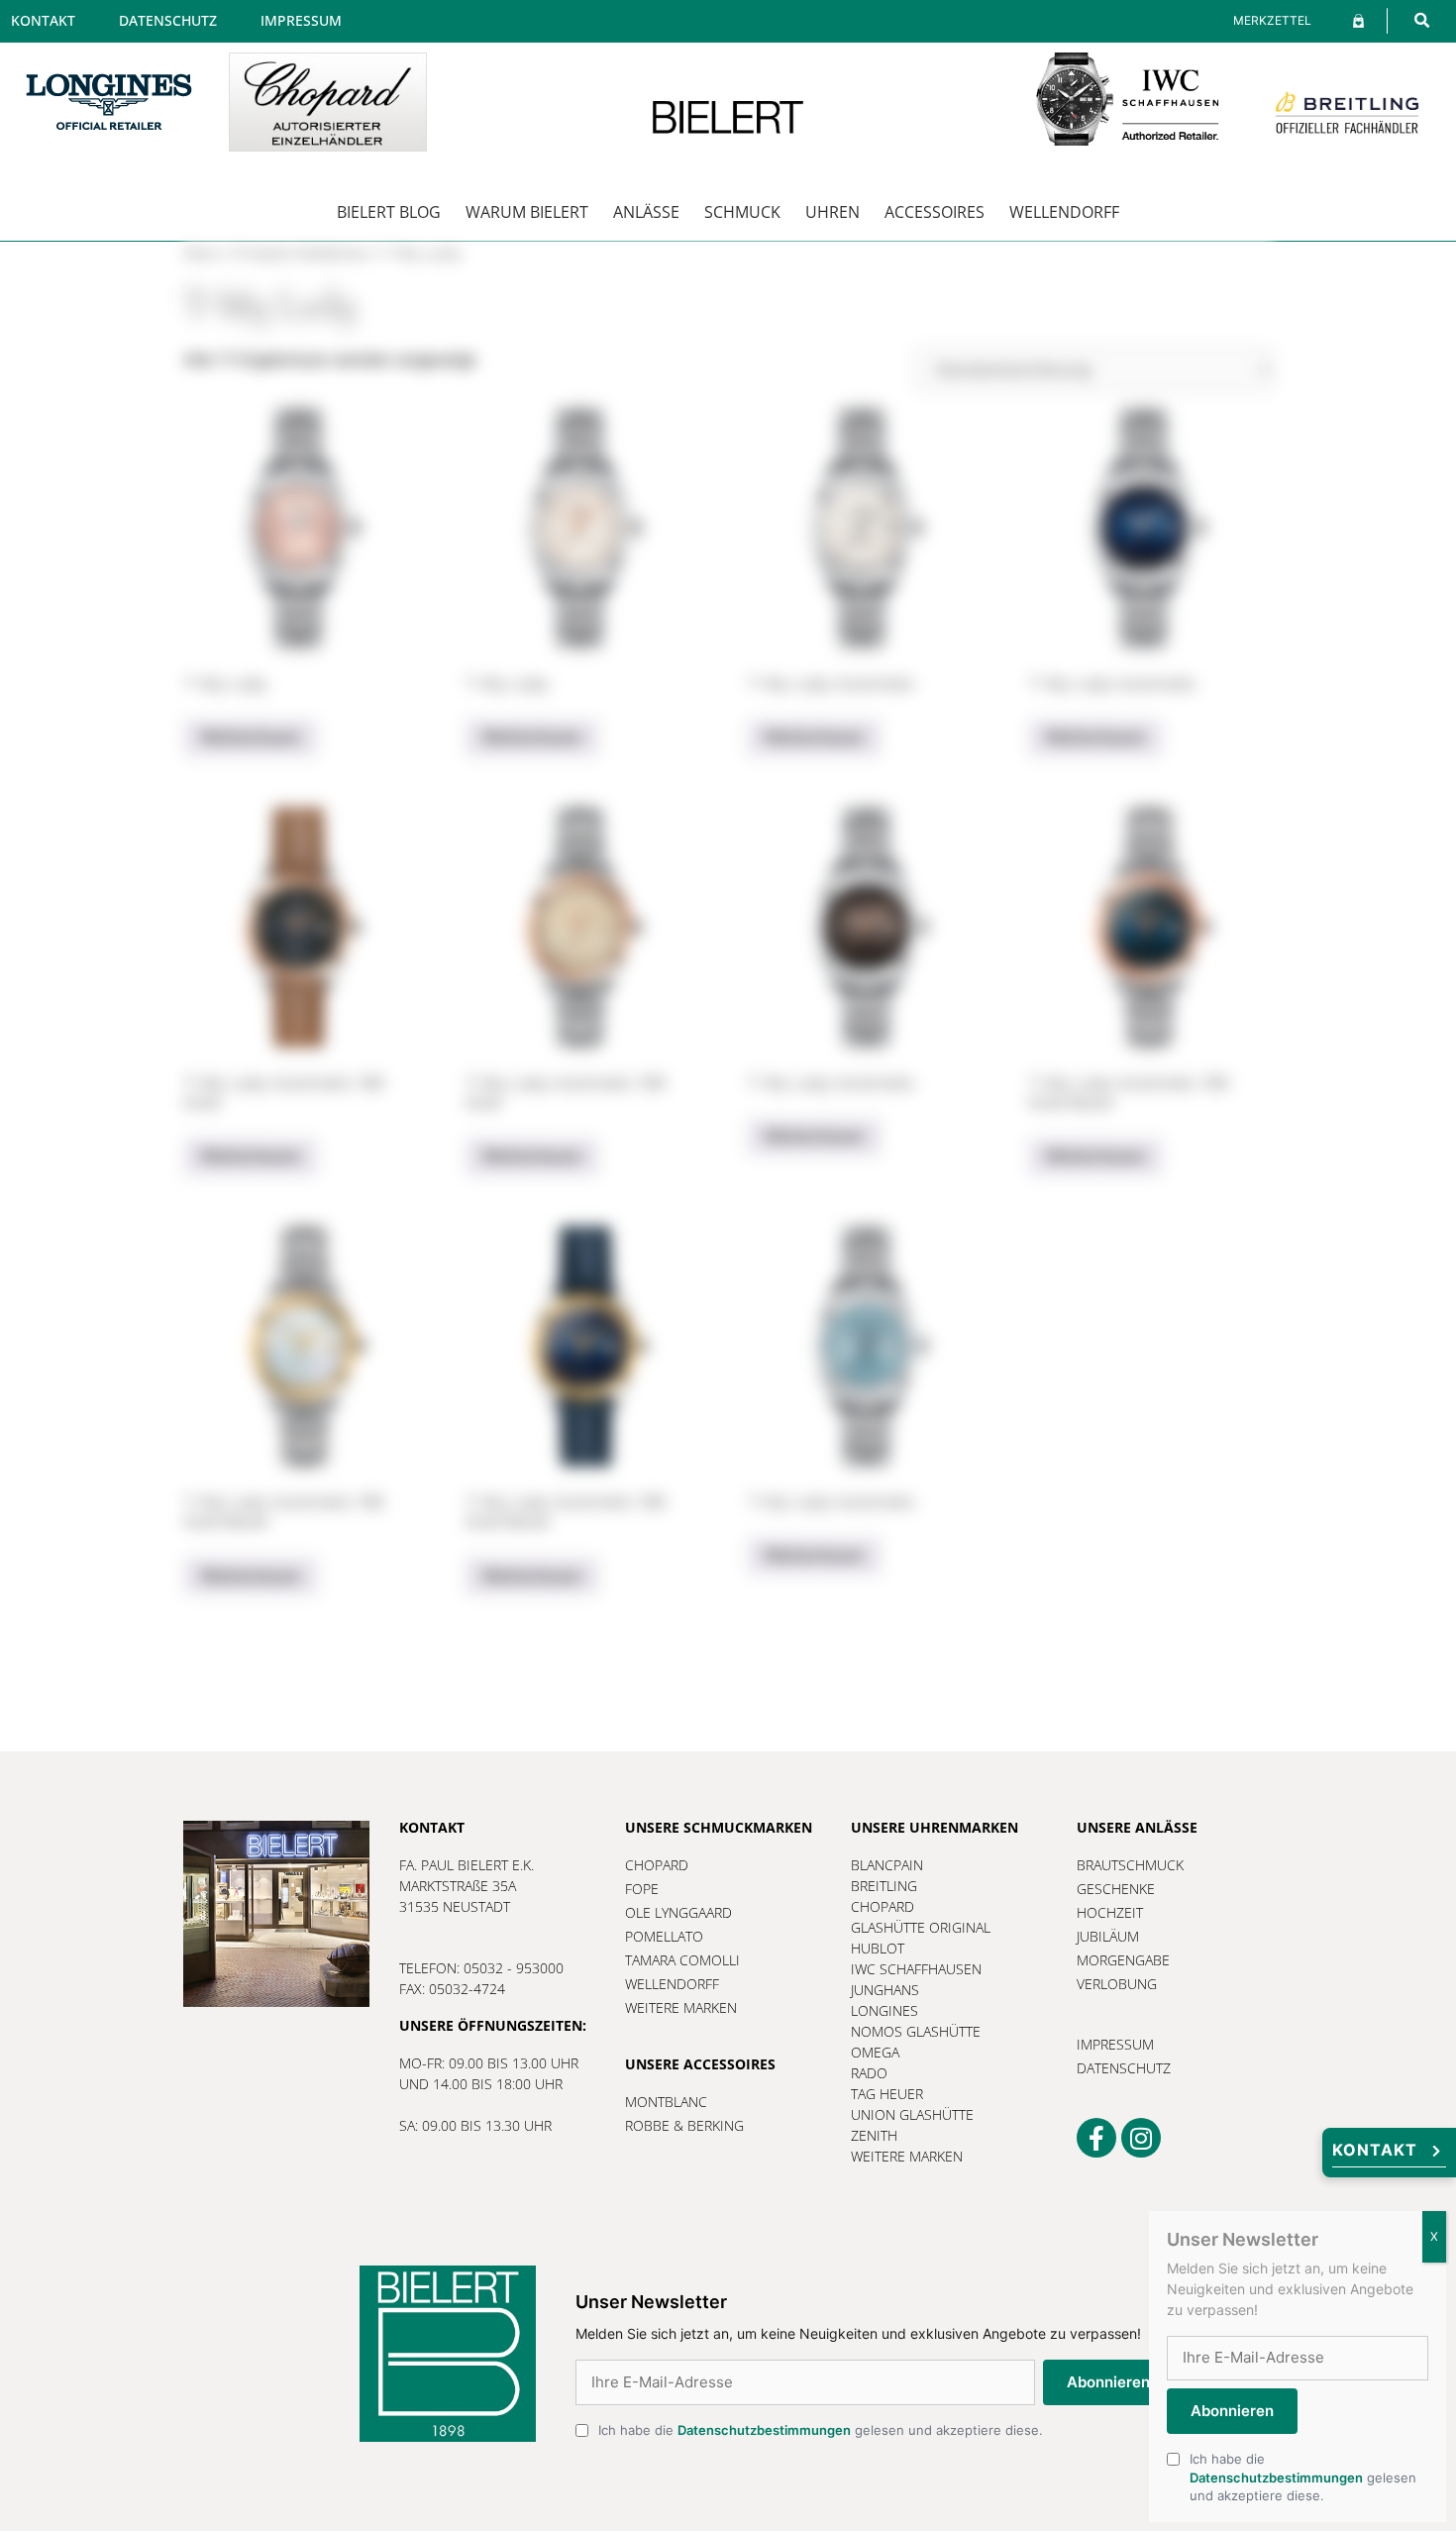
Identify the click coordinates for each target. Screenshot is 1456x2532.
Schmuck (742, 212)
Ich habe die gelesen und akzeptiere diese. (821, 2430)
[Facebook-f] (1096, 2138)
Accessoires (935, 212)
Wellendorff (1064, 212)
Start (202, 253)
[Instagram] (1141, 2138)
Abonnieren (1108, 2382)
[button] (1422, 20)
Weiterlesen (251, 737)
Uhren (832, 212)
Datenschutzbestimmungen (764, 2430)
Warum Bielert (527, 212)
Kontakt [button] (1375, 2150)
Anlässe (646, 212)
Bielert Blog (389, 212)
